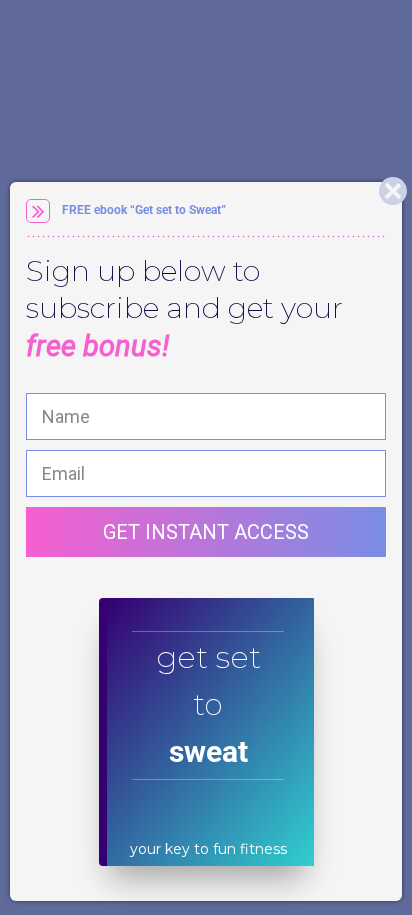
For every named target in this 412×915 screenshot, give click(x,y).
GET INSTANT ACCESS (206, 532)
